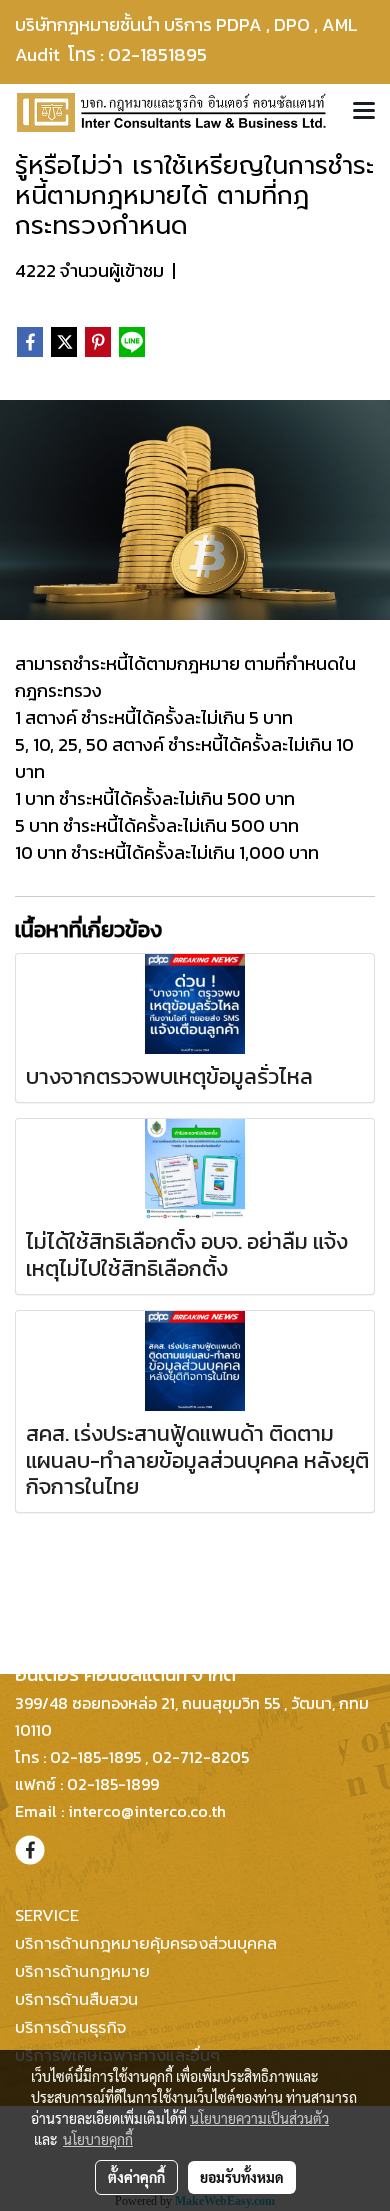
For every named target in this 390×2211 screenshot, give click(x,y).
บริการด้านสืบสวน (76, 2000)
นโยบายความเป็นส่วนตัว (259, 2118)
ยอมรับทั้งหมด (242, 2177)
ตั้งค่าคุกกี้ (136, 2177)
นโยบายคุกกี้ (98, 2139)
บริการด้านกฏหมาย (82, 1972)
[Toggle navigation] (364, 112)
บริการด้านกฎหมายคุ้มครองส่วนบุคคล (146, 1944)
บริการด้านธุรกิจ (70, 2028)
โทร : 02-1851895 (149, 54)
